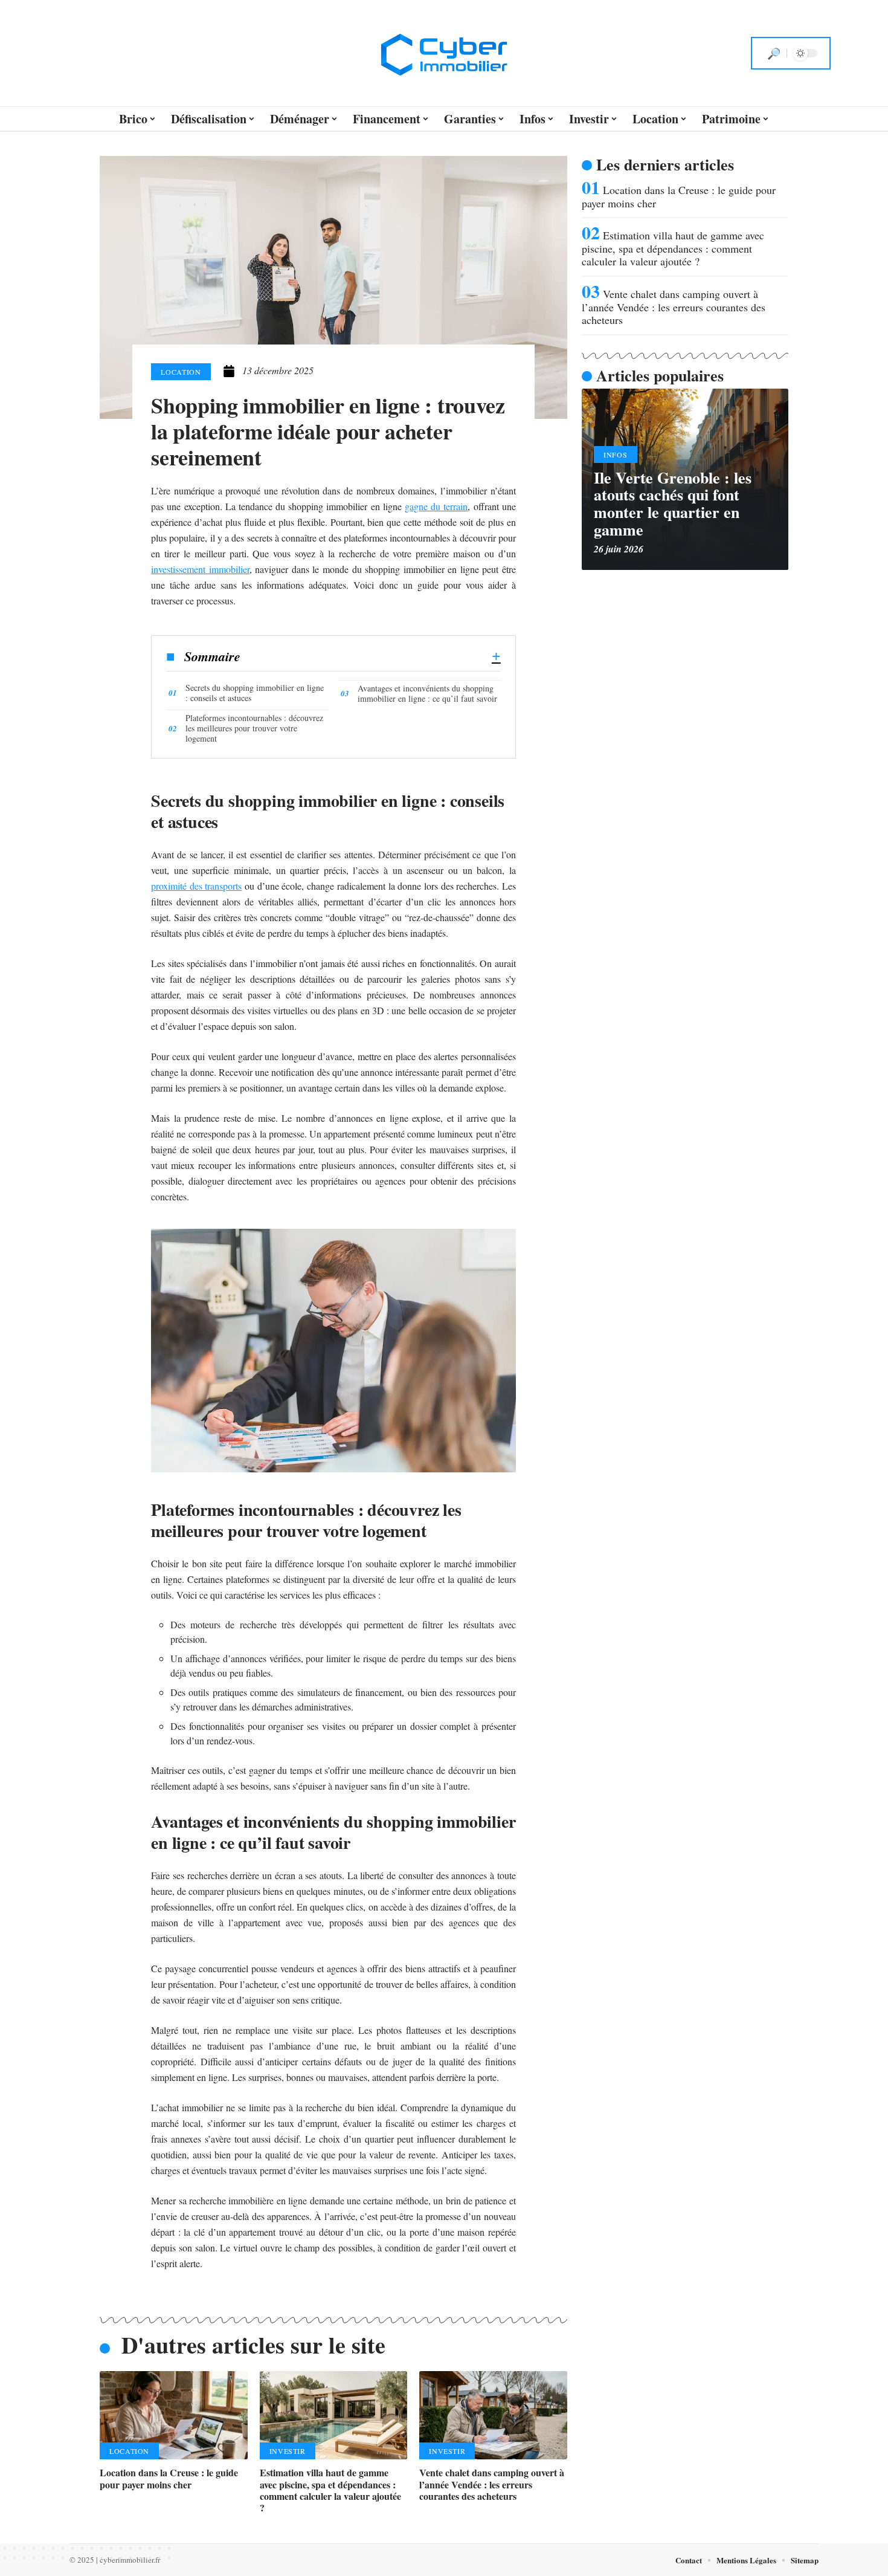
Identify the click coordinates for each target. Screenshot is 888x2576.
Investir (288, 2451)
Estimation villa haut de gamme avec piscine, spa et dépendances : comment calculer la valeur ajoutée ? (330, 2490)
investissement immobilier (200, 569)
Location (181, 372)
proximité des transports (196, 886)
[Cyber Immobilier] (444, 53)
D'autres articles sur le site (253, 2345)
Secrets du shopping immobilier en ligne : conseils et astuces (255, 693)
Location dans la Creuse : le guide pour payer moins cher (169, 2478)
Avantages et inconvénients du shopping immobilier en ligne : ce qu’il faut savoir (427, 693)
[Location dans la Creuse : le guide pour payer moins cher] (174, 2416)
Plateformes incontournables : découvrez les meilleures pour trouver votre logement (254, 728)
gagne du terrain (436, 506)
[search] (774, 53)
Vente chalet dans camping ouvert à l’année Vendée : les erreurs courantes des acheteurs (492, 2484)
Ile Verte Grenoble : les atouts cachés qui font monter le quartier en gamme (673, 503)
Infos (616, 455)
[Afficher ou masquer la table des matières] (371, 656)
